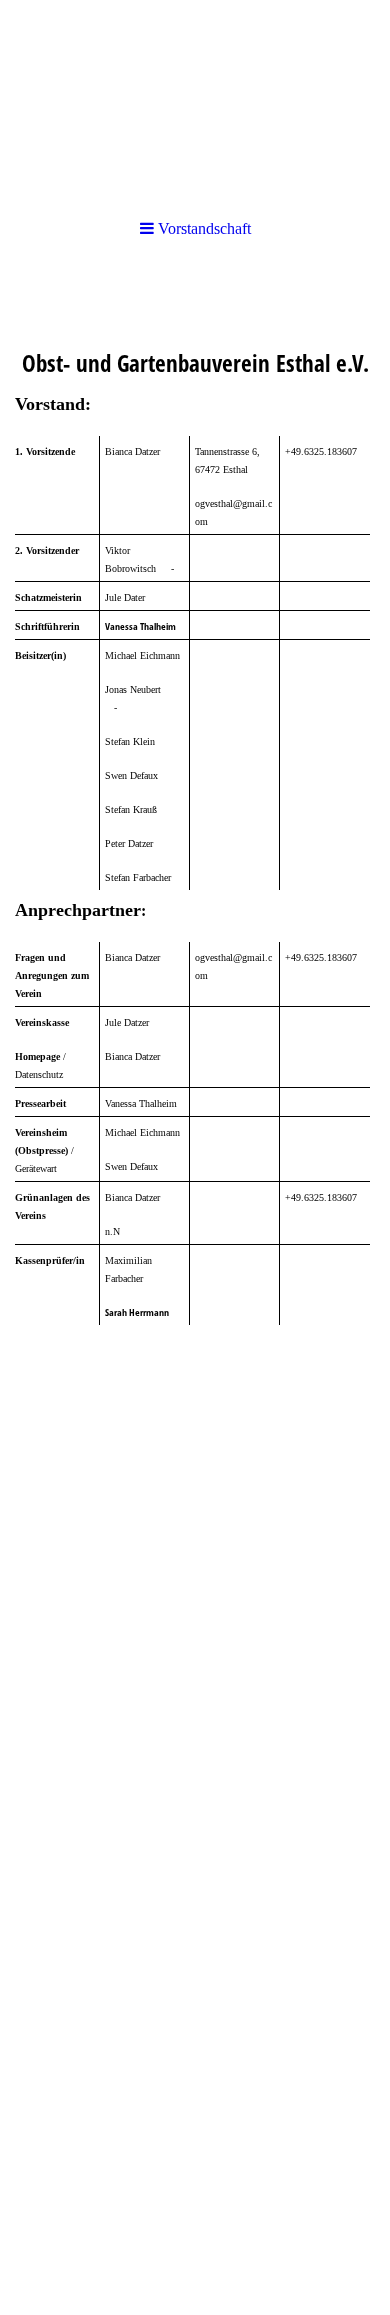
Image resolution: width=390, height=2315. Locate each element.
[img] (195, 100)
